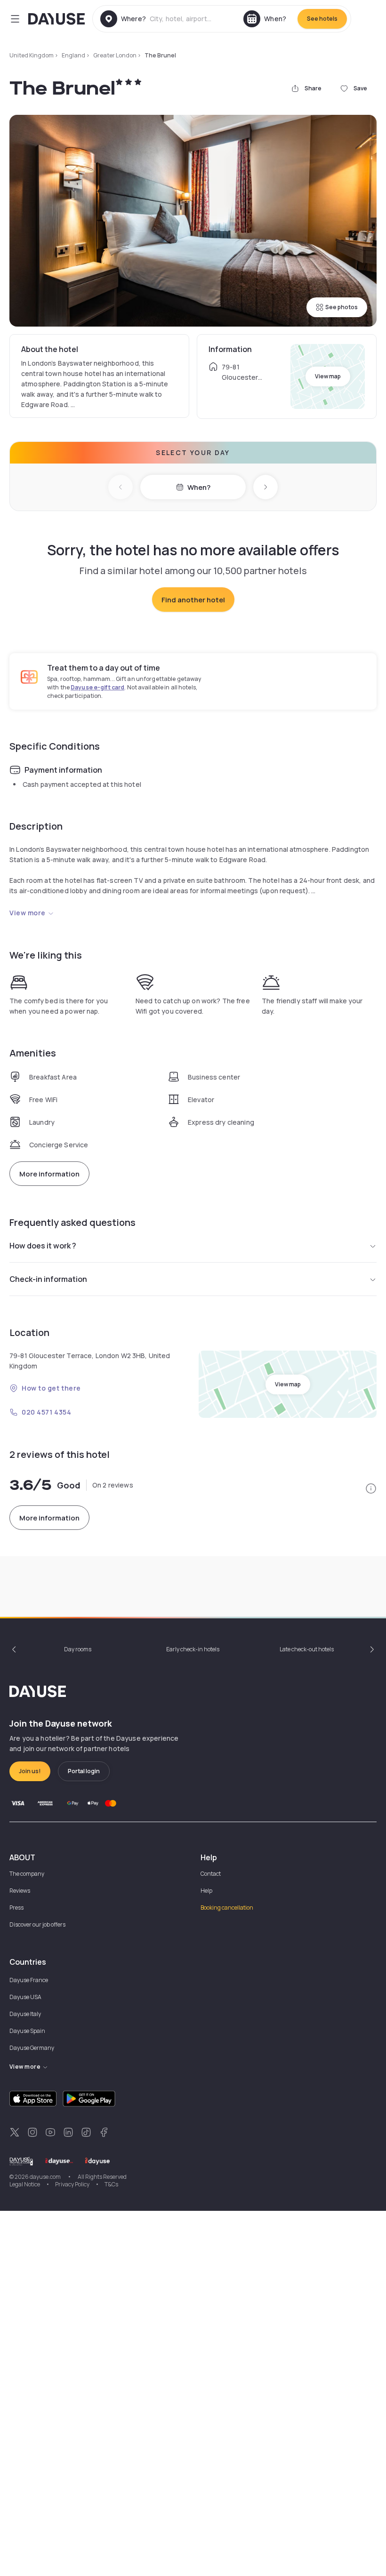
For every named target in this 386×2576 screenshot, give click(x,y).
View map (328, 376)
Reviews (20, 1891)
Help (206, 1891)
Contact (211, 1874)
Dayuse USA (25, 1997)
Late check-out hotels (307, 1649)
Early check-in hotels (193, 1649)
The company (27, 1874)
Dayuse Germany (32, 2048)
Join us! (30, 1771)
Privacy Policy (72, 2184)
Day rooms (78, 1649)
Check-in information (48, 1279)
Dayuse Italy (25, 2014)
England (73, 55)
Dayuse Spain (27, 2031)
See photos (342, 307)
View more (28, 913)
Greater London (115, 55)
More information (49, 1174)
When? (199, 487)
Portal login (84, 1771)
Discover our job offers (37, 1924)
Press (16, 1908)
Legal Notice (25, 2184)
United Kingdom (32, 55)
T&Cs (111, 2184)
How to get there (51, 1388)
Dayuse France (29, 1980)
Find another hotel (193, 600)
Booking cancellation (227, 1908)
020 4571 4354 (46, 1412)
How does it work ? (43, 1246)
